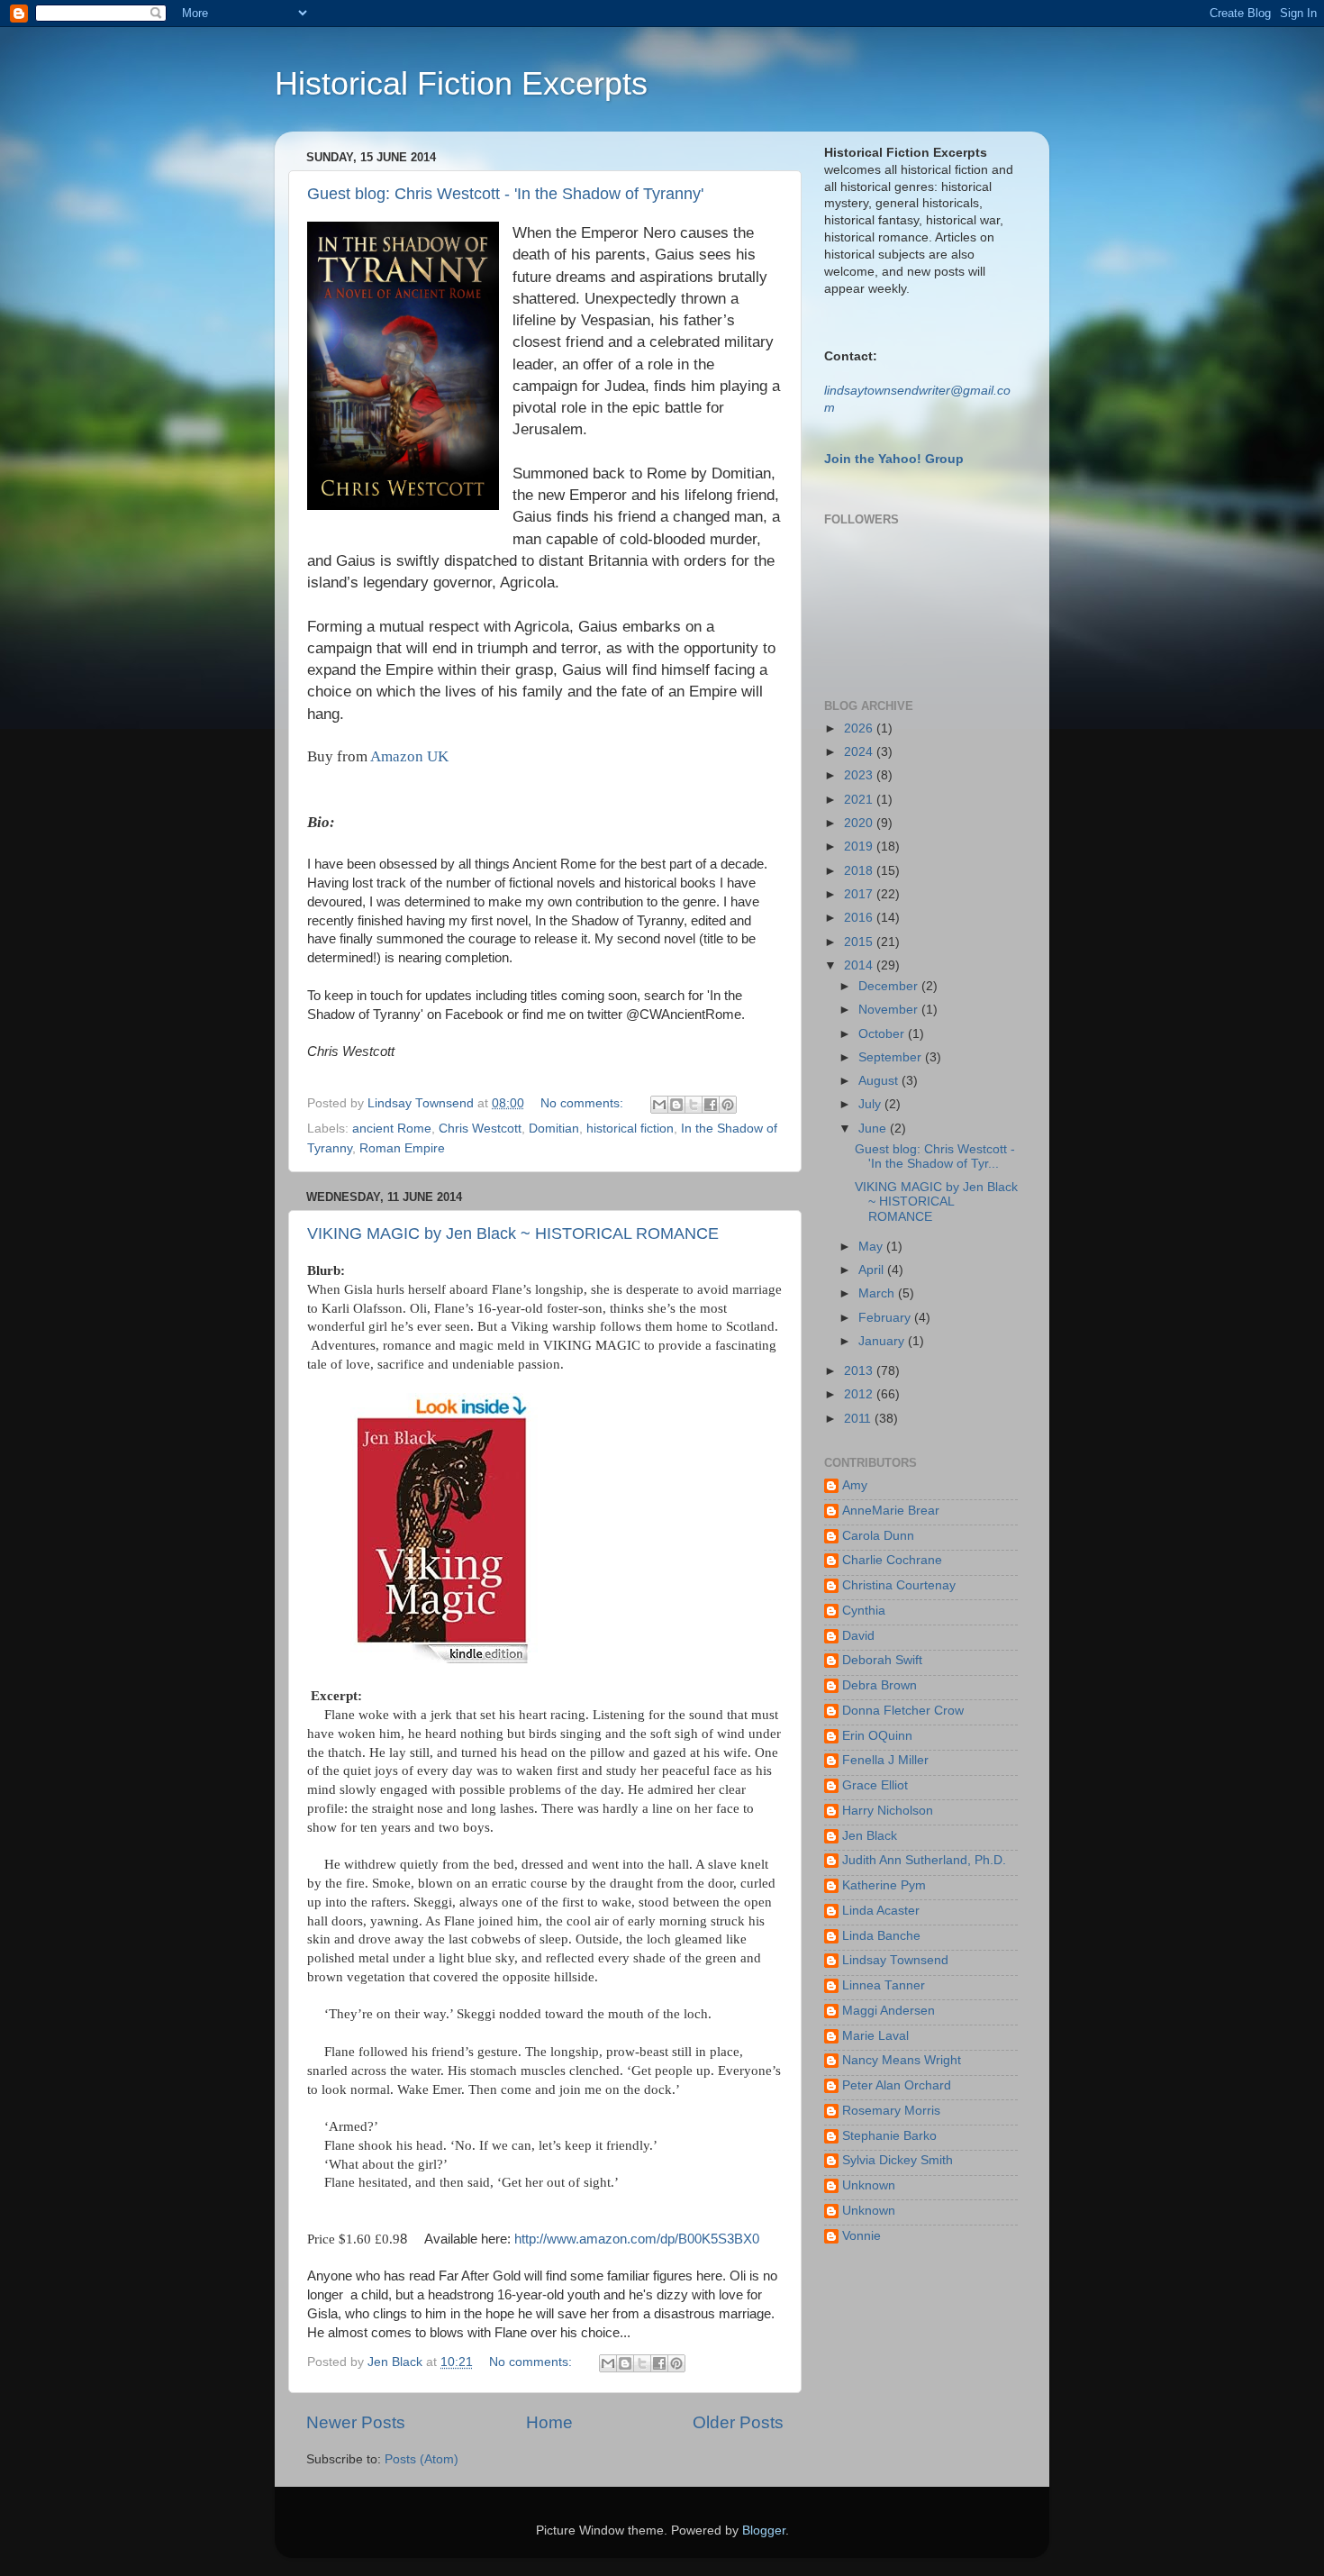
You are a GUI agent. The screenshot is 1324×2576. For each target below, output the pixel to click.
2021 (860, 800)
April (873, 1270)
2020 (860, 823)
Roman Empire (402, 1148)
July (871, 1104)
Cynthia (864, 1611)
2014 (860, 965)
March (878, 1293)
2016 (860, 918)
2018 (860, 871)
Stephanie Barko (889, 2136)
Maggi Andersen (889, 2011)
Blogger (764, 2530)
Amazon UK (409, 756)
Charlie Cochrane (892, 1560)
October (883, 1034)
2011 (859, 1419)
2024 (860, 752)
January (883, 1341)
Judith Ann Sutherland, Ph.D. (924, 1860)
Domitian (554, 1129)
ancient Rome (392, 1129)
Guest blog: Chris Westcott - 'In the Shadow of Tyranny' (505, 194)
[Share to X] (694, 1105)
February (886, 1318)
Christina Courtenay (899, 1585)
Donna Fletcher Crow (903, 1711)
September (892, 1057)
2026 (860, 728)
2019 (860, 847)
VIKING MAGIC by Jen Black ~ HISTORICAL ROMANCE (513, 1233)
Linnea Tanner (884, 1985)
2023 (860, 775)
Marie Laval (875, 2036)
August (880, 1081)
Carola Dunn (878, 1536)
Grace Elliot (875, 1785)
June (874, 1129)
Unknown (869, 2185)
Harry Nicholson (888, 1811)
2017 (860, 894)
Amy (855, 1485)
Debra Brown (880, 1685)
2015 (860, 942)
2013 (860, 1371)
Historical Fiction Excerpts (461, 83)
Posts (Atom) (422, 2459)
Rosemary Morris (891, 2111)
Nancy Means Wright (902, 2060)
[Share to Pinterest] (728, 1105)
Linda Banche (881, 1936)
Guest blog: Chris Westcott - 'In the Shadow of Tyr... (935, 1156)
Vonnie (862, 2236)
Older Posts (738, 2422)
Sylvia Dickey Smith (898, 2160)
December (890, 986)
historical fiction (630, 1129)
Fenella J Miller (885, 1760)
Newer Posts (356, 2422)
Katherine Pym (884, 1885)
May (872, 1247)
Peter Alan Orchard (897, 2085)
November (890, 1010)
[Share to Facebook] (711, 1105)
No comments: (584, 1103)
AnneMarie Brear (891, 1511)
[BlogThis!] (676, 1105)
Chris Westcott (480, 1129)
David (858, 1636)
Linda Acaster (881, 1911)
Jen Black (870, 1836)
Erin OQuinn (877, 1736)
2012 (860, 1394)
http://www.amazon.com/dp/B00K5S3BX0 (637, 2239)
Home (549, 2422)
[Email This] (659, 1105)
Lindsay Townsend (895, 1960)
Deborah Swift (882, 1660)
